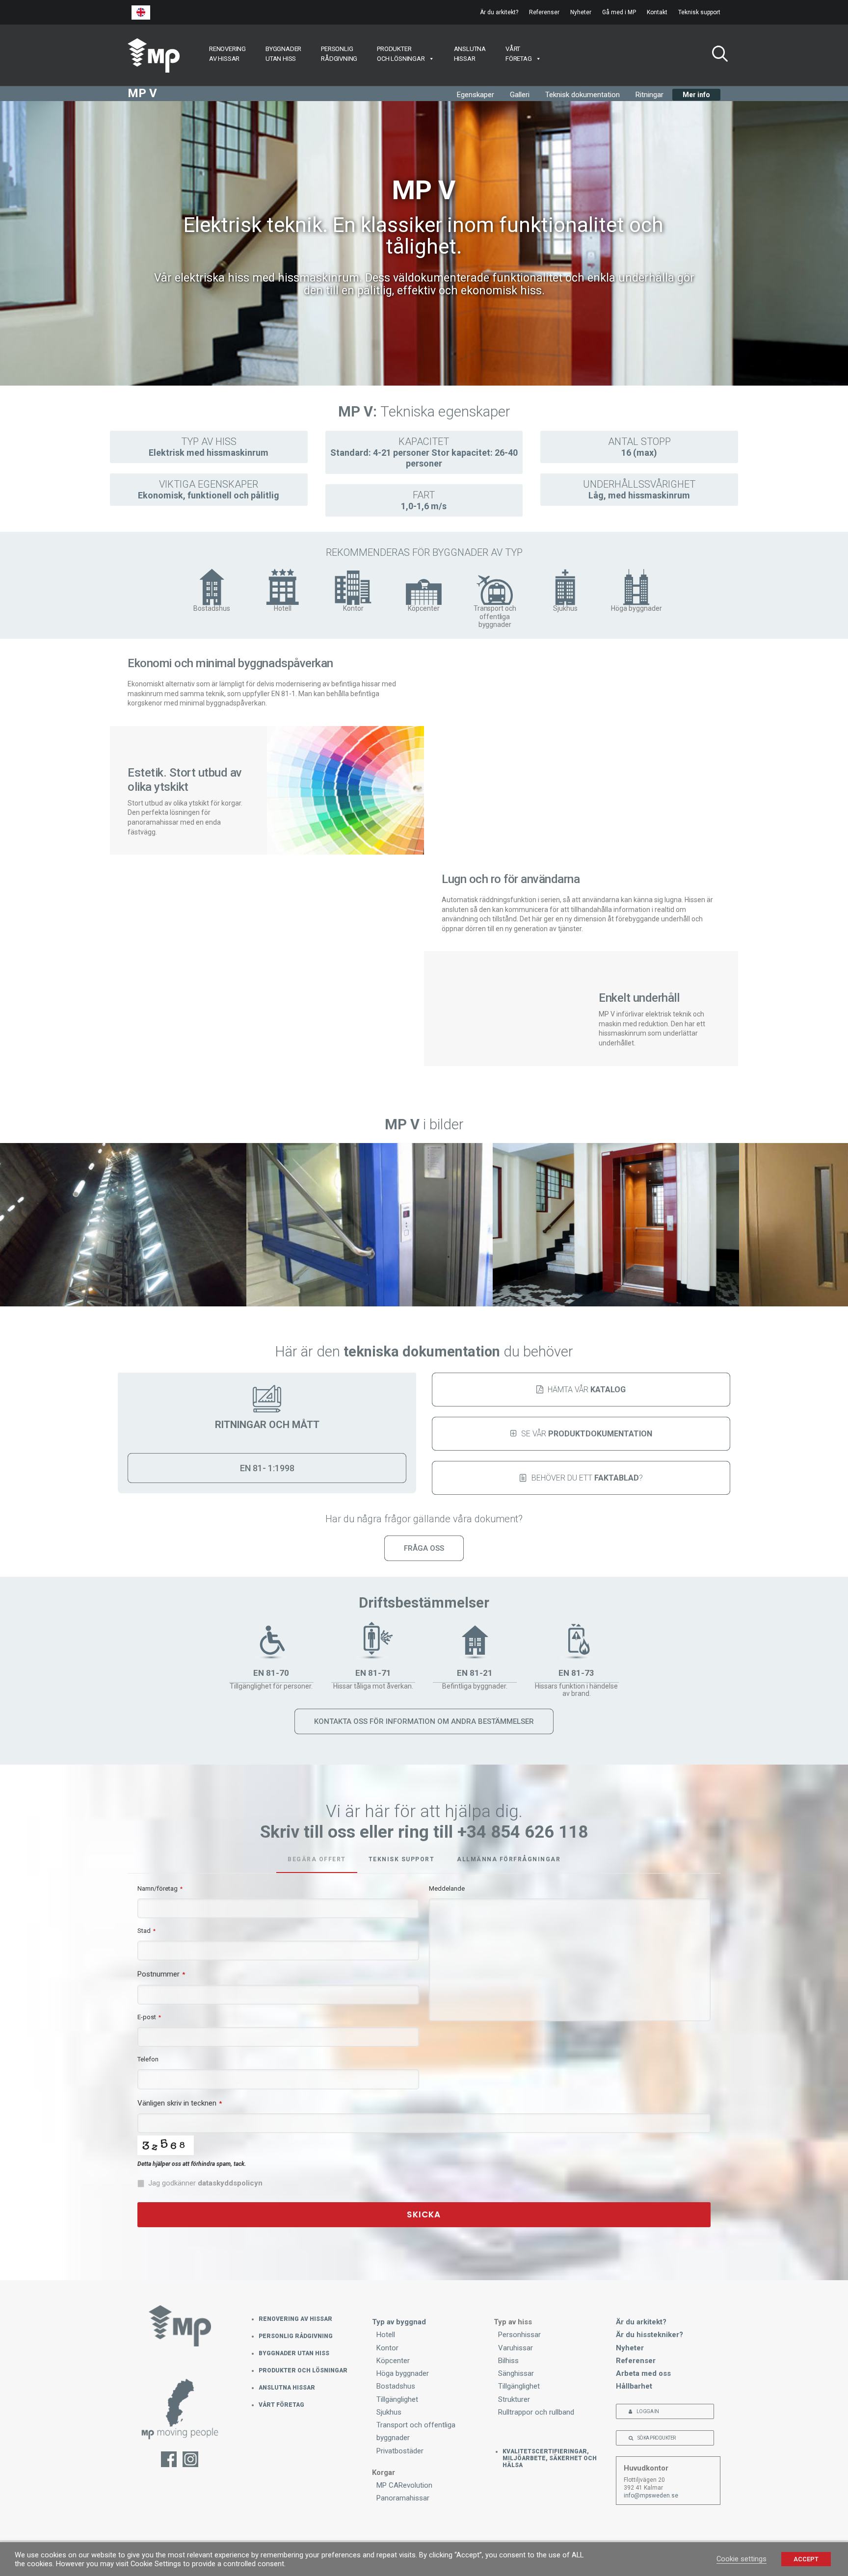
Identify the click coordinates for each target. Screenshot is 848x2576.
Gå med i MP (619, 12)
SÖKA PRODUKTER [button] (657, 2438)
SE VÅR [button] (587, 1434)
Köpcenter (393, 2361)
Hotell (386, 2335)
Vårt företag (281, 2405)
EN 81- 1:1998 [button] (267, 1468)
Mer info (696, 95)
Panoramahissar (403, 2498)
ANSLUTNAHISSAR (470, 54)
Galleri (520, 95)
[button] (716, 55)
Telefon (148, 2059)
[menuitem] (501, 12)
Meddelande (447, 1888)
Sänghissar (516, 2373)
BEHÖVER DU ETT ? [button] (587, 1478)
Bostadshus (396, 2386)
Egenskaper (476, 95)
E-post (149, 2017)
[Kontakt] (180, 2414)
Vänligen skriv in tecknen (180, 2103)
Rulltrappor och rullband (536, 2412)
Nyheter (581, 12)
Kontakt (657, 12)
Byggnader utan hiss (294, 2353)
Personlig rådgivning (296, 2336)
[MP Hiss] (154, 55)
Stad (146, 1931)
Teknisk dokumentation (583, 95)
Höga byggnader (403, 2373)
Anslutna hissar (287, 2388)
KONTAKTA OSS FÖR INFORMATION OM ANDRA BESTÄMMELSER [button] (424, 1721)
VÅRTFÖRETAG (519, 54)
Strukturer (514, 2399)
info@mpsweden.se (651, 2496)
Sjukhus (389, 2412)
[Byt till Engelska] (141, 13)
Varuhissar (516, 2348)
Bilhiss (508, 2361)
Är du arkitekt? (499, 12)
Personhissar (519, 2335)
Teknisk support (699, 12)
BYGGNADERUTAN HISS (283, 54)
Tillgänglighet (397, 2399)
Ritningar (649, 95)
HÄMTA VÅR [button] (587, 1390)
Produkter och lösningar (303, 2370)
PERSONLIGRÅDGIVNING (339, 54)
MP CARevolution (404, 2485)
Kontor (387, 2348)
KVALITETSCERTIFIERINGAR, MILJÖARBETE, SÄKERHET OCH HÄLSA (550, 2458)
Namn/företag (160, 1888)
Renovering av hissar (295, 2319)
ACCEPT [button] (806, 2559)
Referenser (544, 12)
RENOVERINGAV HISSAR (227, 54)
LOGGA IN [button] (648, 2411)
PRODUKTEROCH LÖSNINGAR (401, 54)
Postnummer (161, 1974)
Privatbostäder (400, 2451)
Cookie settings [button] (742, 2559)
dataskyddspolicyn (230, 2183)
